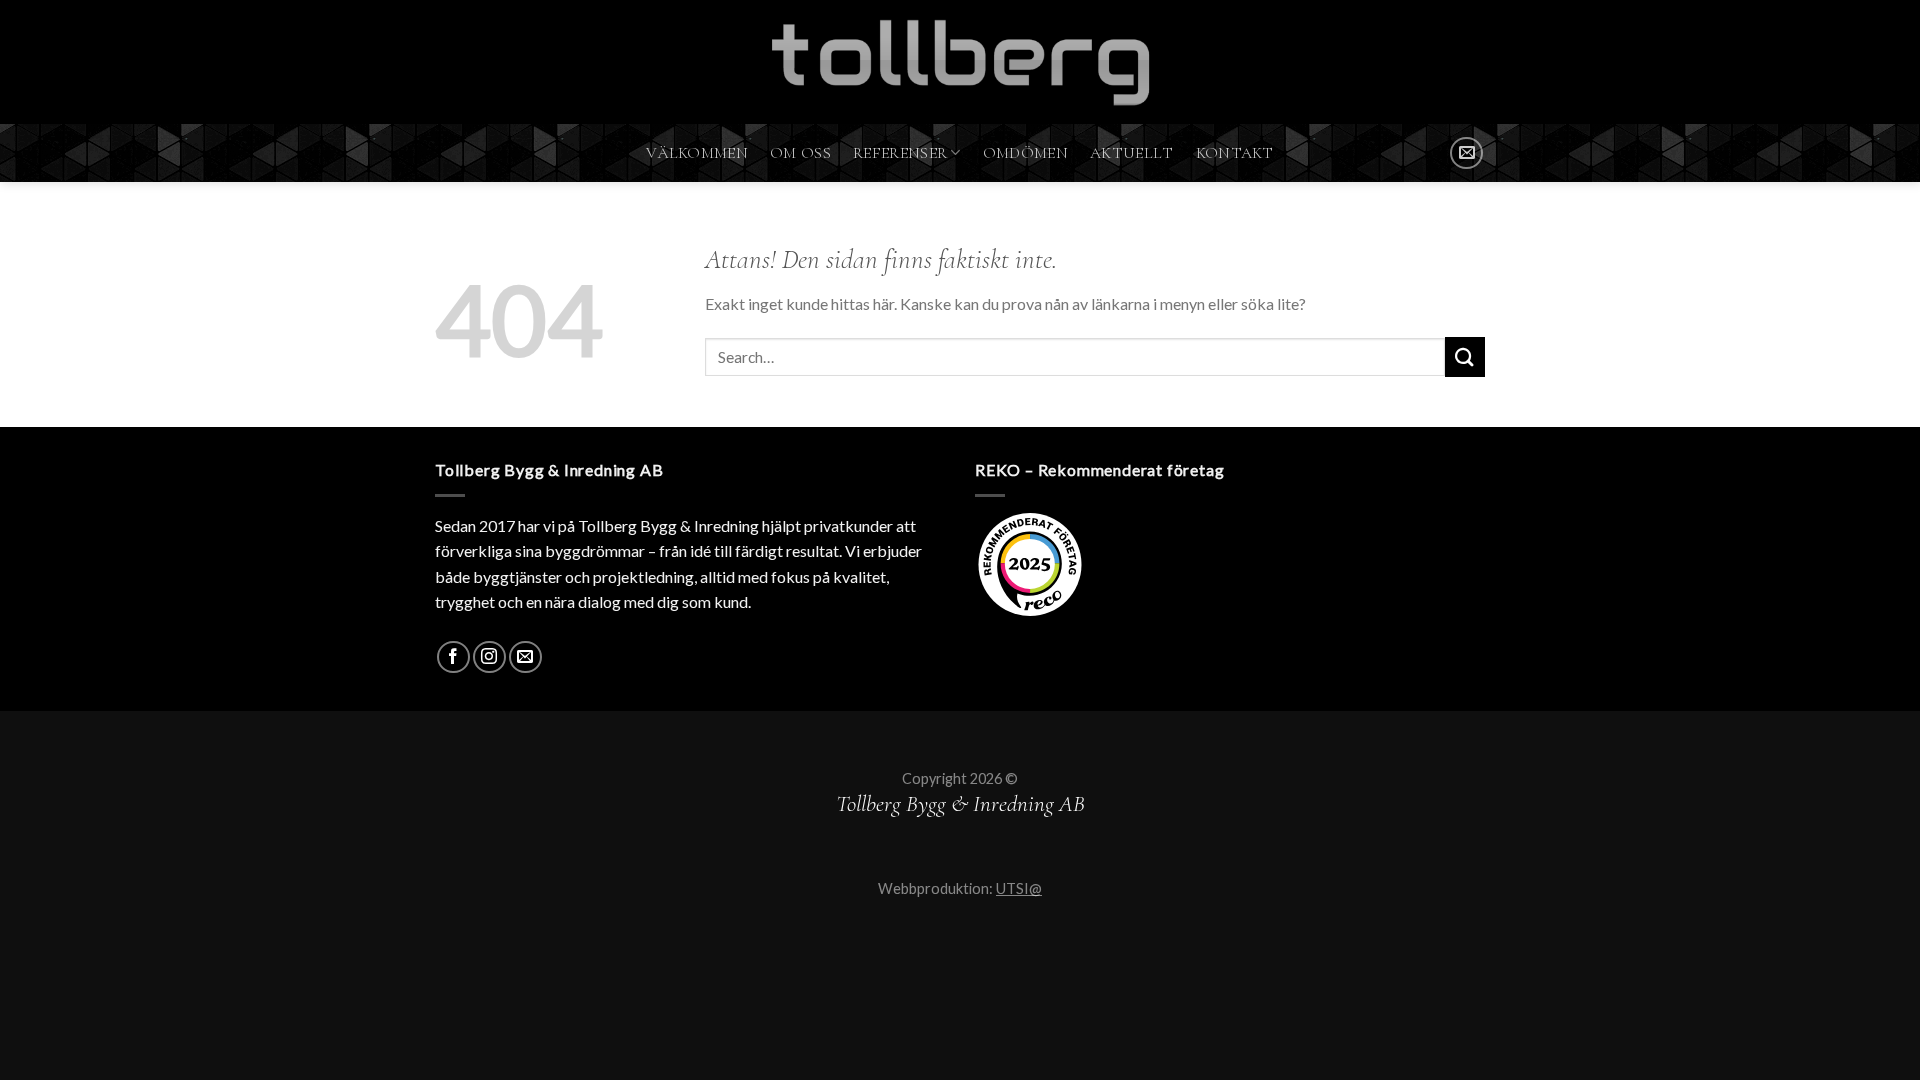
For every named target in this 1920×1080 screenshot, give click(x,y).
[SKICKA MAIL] (1466, 153)
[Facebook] (453, 657)
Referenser (900, 153)
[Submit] (1465, 356)
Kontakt (1235, 153)
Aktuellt (1132, 153)
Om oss (800, 153)
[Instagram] (489, 657)
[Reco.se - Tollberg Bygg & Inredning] (1030, 564)
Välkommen (697, 153)
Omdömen (1025, 153)
